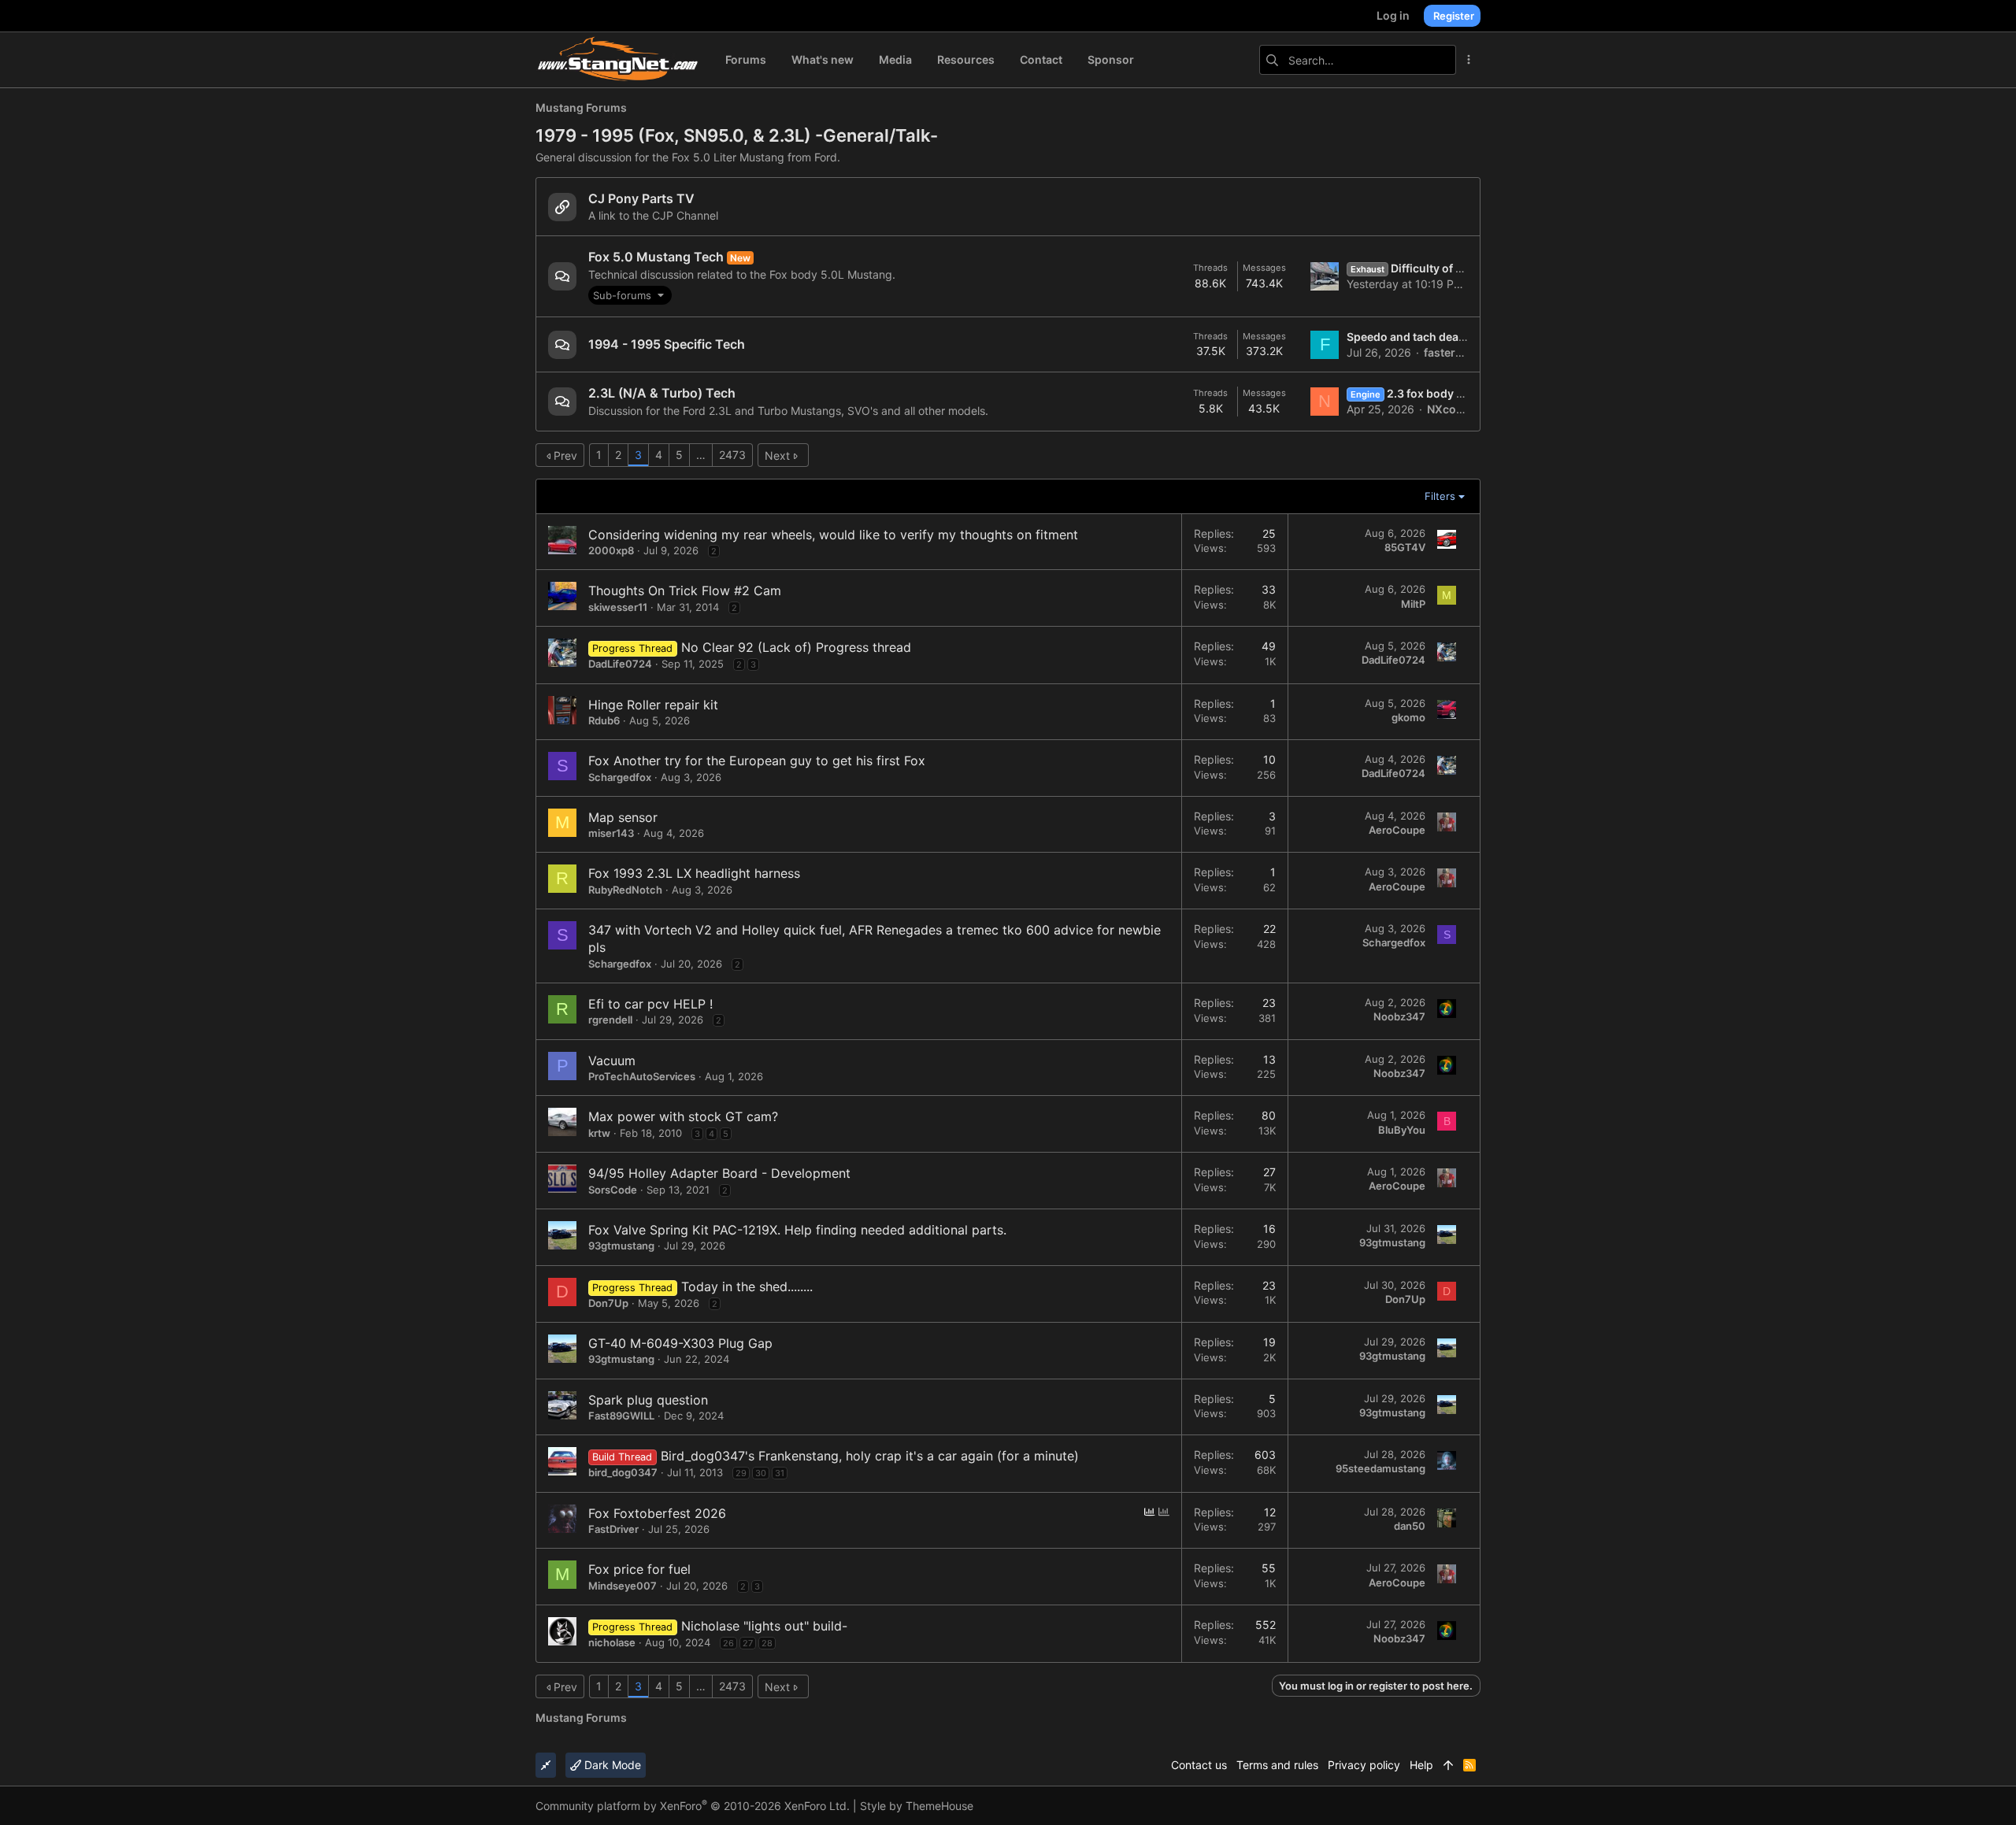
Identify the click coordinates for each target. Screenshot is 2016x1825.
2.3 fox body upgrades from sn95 (1458, 393)
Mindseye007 (623, 1586)
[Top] (1448, 1765)
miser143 (611, 833)
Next (777, 455)
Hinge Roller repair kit (653, 705)
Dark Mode (611, 1765)
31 (780, 1473)
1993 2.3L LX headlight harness (707, 873)
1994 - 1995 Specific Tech (667, 344)
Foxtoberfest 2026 (670, 1513)
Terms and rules (1277, 1765)
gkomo (1408, 717)
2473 (732, 455)
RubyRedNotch (625, 890)
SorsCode (613, 1190)
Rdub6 (604, 720)
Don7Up (608, 1303)
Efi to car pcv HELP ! (650, 1004)
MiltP (1413, 604)
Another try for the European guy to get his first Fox (769, 761)
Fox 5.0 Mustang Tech (656, 257)
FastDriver (613, 1529)
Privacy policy (1364, 1765)
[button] (630, 295)
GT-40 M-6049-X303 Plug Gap (680, 1343)
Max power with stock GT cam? (683, 1116)
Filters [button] (1440, 496)
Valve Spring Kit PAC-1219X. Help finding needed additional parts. (810, 1230)
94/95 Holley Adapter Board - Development (719, 1173)
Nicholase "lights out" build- (764, 1626)
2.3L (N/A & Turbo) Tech (662, 393)
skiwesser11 (618, 607)
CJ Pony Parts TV (641, 198)
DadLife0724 (620, 664)
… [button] (701, 455)
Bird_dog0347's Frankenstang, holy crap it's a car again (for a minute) (870, 1456)
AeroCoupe (1397, 830)
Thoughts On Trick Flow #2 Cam (685, 590)
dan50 (1410, 1526)
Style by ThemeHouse (917, 1806)
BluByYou (1402, 1130)
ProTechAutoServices (642, 1076)
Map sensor (623, 817)
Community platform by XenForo (693, 1806)
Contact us (1199, 1765)
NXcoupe (1452, 409)
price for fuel (652, 1569)
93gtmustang (621, 1246)
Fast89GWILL (621, 1416)
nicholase (612, 1642)
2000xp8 (611, 550)
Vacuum (612, 1061)
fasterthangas (1462, 352)
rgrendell (610, 1020)
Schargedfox (620, 777)
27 (748, 1643)
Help (1421, 1765)
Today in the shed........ (747, 1286)
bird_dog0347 (623, 1472)
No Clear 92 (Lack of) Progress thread (796, 647)
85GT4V (1405, 547)
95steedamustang (1380, 1468)
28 (767, 1643)
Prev (565, 455)
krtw (599, 1133)
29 (741, 1473)
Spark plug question (648, 1400)
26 (728, 1643)
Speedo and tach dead (1406, 337)
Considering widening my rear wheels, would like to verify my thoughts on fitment (833, 535)
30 (761, 1473)
